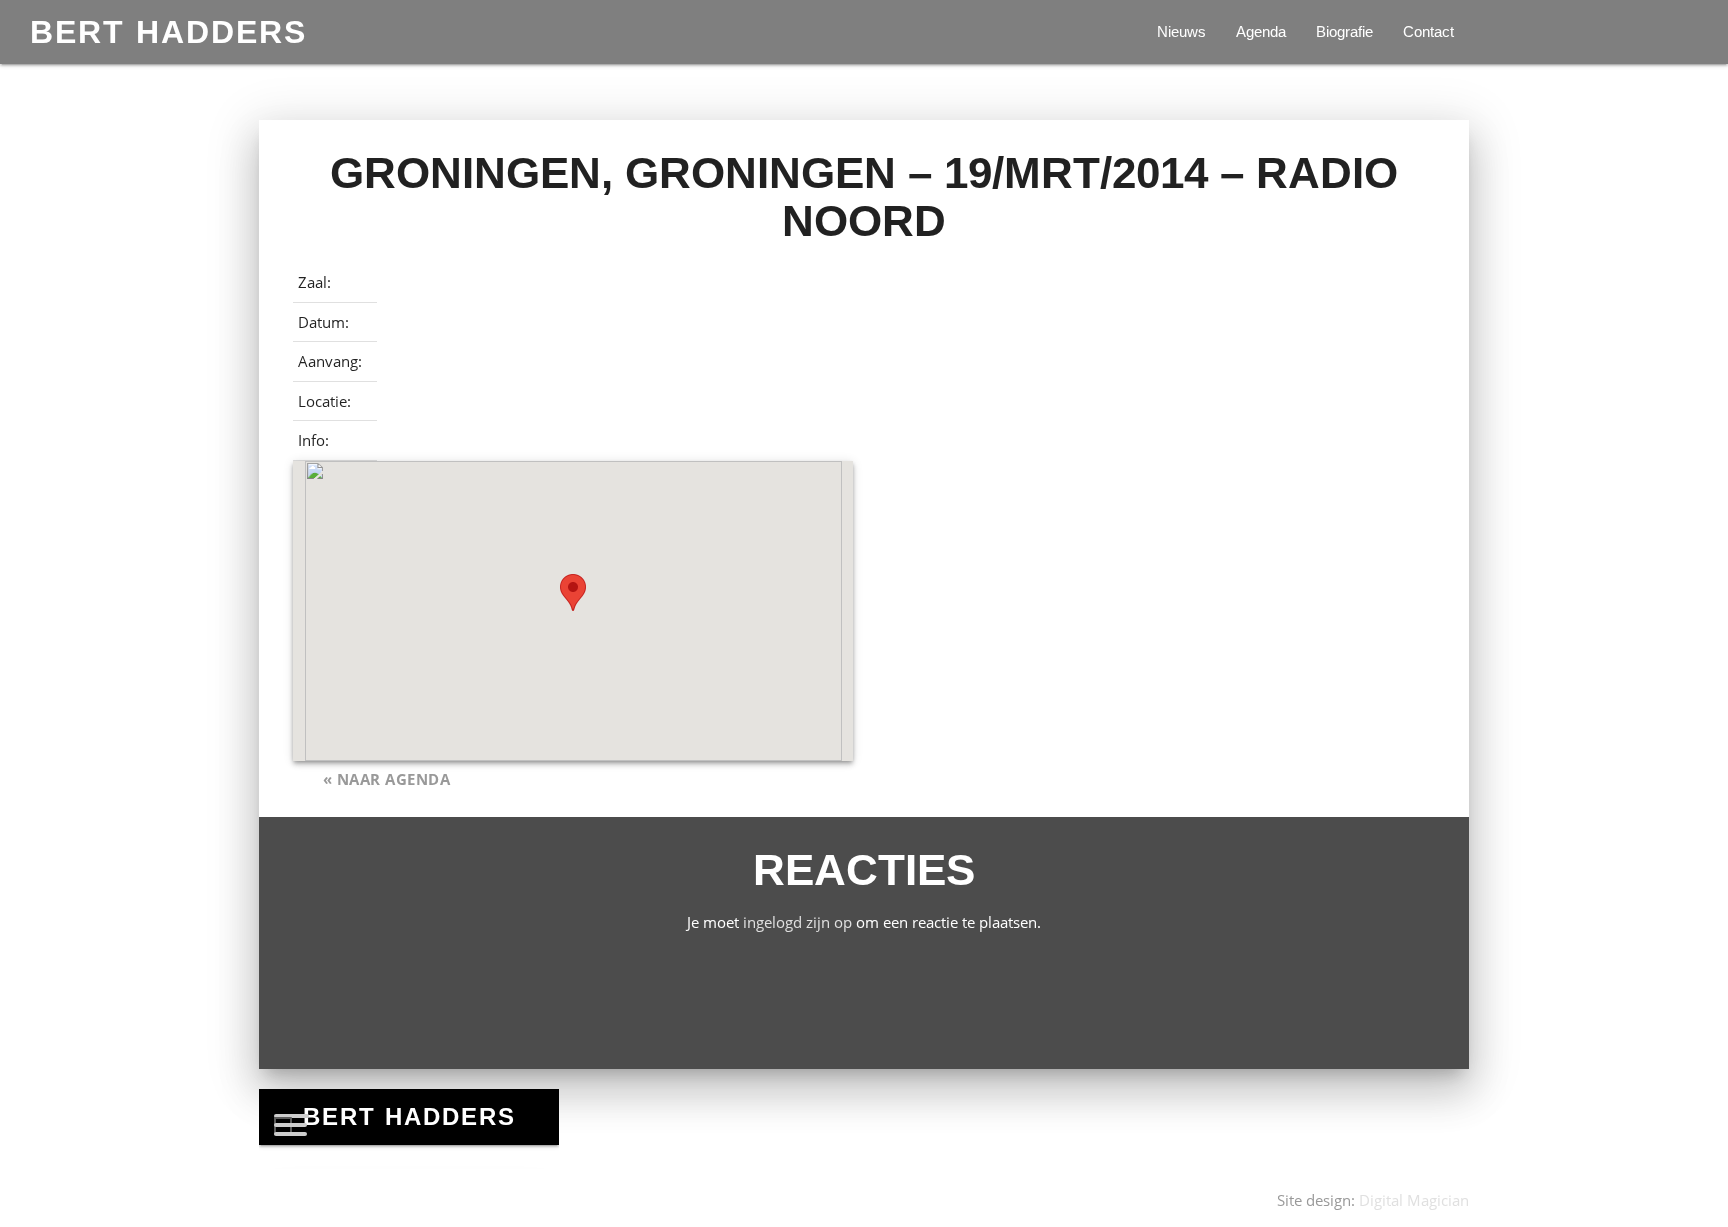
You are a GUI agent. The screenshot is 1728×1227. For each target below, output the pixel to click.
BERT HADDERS (168, 32)
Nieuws (1181, 31)
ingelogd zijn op (797, 922)
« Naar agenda (387, 779)
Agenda (1261, 31)
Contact (1428, 31)
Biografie (1344, 31)
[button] (573, 592)
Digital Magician (1414, 1200)
